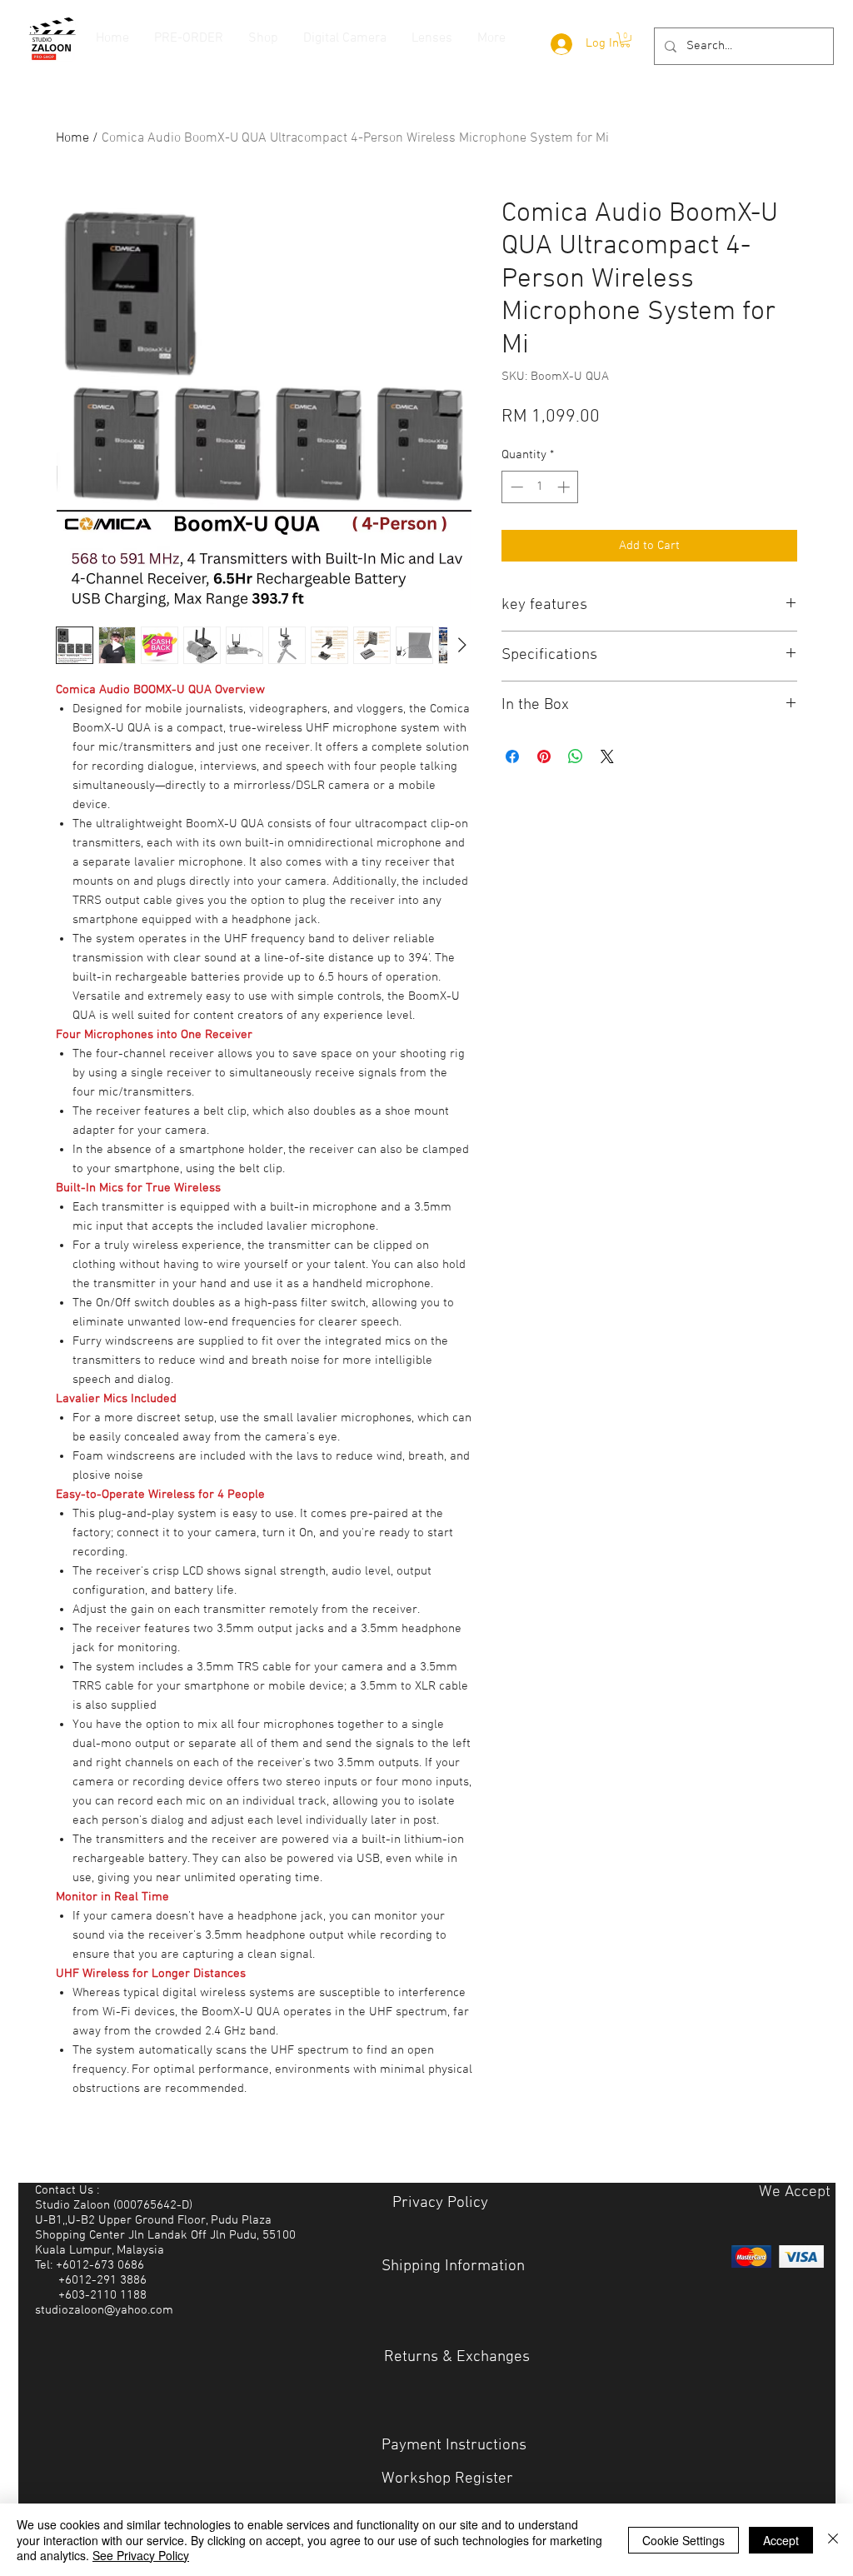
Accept (781, 2540)
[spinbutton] (540, 487)
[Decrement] (515, 487)
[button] (625, 40)
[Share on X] (607, 756)
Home (72, 138)
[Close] (833, 2540)
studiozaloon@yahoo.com (104, 2310)
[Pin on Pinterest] (544, 756)
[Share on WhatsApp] (576, 756)
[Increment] (565, 487)
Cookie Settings (683, 2540)
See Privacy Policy (141, 2555)
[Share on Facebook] (512, 756)
